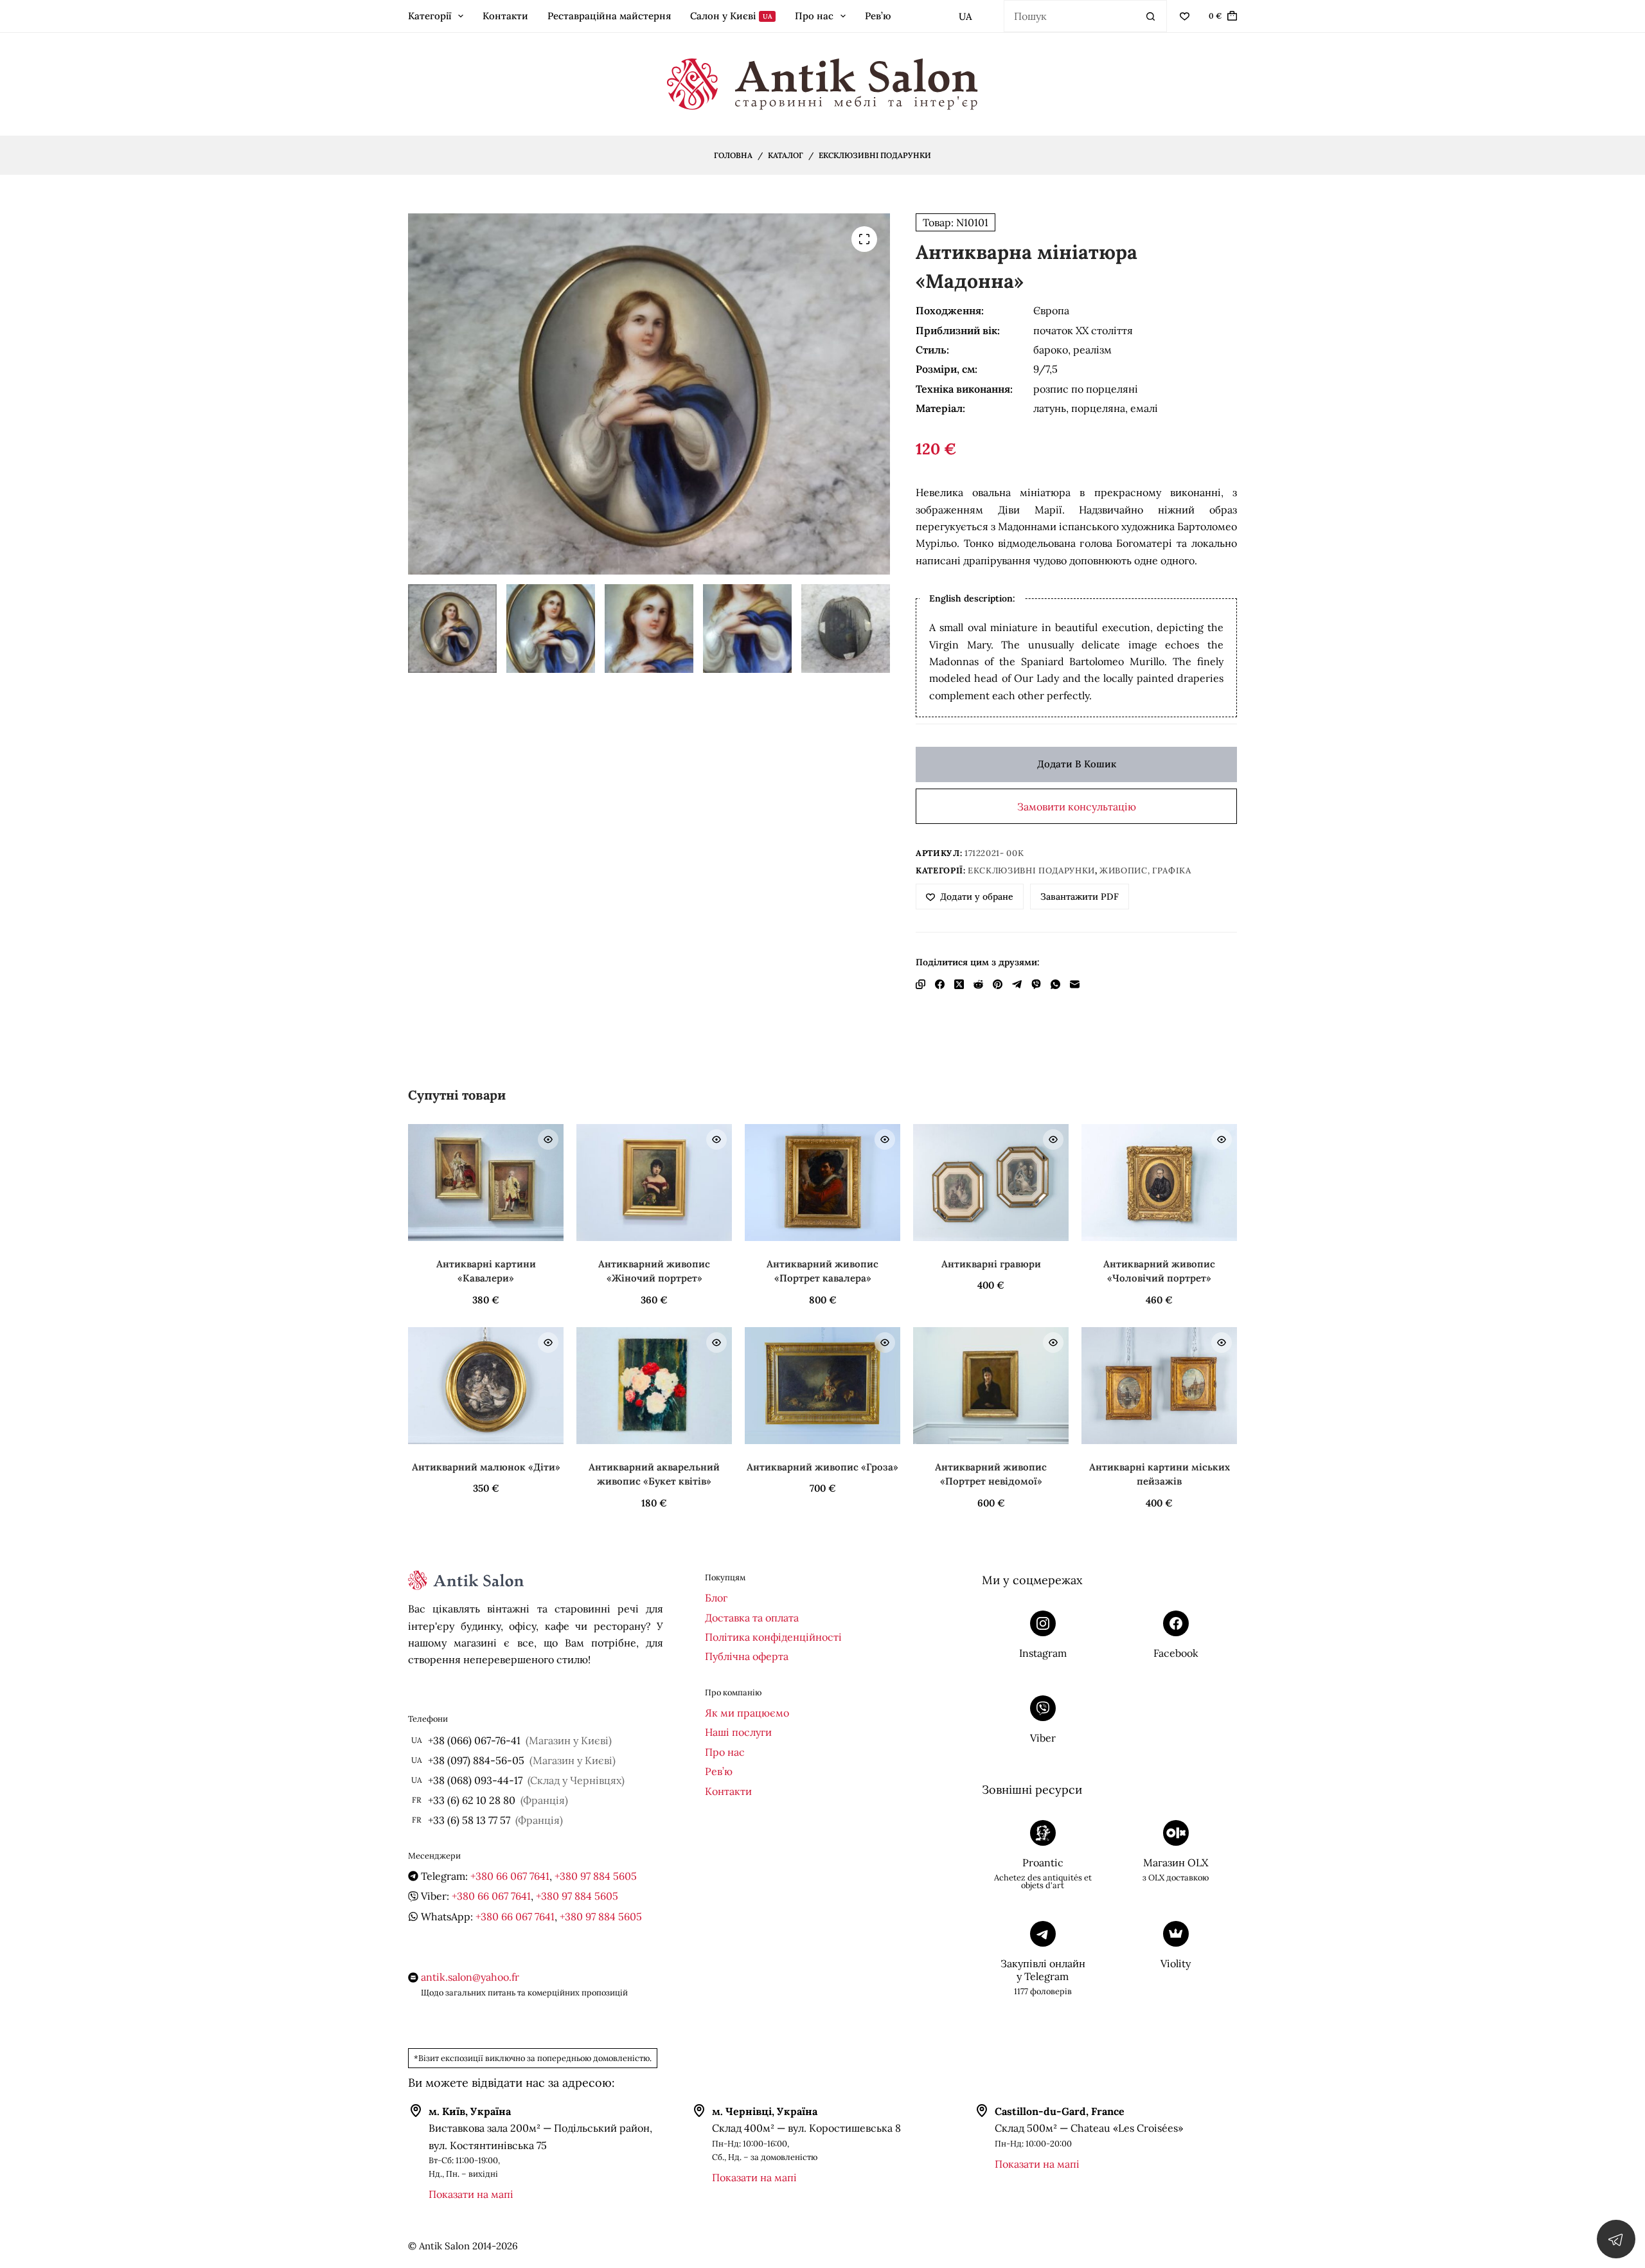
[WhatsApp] (1055, 984)
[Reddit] (978, 984)
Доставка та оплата (752, 1618)
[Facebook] (940, 984)
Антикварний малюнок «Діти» (486, 1467)
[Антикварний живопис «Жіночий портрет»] (654, 1183)
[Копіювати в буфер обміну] (920, 984)
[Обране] (1185, 16)
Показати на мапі (471, 2194)
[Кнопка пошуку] (1151, 16)
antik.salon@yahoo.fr (470, 1977)
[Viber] (1036, 984)
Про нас (814, 16)
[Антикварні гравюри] (991, 1183)
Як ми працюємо (747, 1713)
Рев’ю (878, 16)
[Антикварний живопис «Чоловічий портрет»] (1159, 1183)
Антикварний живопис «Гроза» (822, 1467)
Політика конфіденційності (773, 1637)
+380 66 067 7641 (510, 1876)
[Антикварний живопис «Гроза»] (822, 1386)
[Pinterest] (998, 984)
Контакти (505, 16)
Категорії (430, 16)
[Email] (1075, 984)
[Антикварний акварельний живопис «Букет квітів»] (654, 1386)
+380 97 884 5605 (596, 1876)
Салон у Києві (731, 16)
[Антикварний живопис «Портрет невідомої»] (991, 1386)
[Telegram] (1017, 984)
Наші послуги (738, 1732)
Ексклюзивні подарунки (1031, 871)
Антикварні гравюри (991, 1264)
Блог (716, 1598)
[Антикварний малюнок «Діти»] (486, 1386)
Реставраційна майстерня (609, 16)
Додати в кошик (1077, 764)
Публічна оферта (747, 1656)
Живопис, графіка (1145, 871)
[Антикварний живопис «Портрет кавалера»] (822, 1183)
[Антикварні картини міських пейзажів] (1159, 1386)
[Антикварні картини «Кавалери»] (486, 1183)
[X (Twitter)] (959, 984)
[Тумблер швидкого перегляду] (548, 1139)
